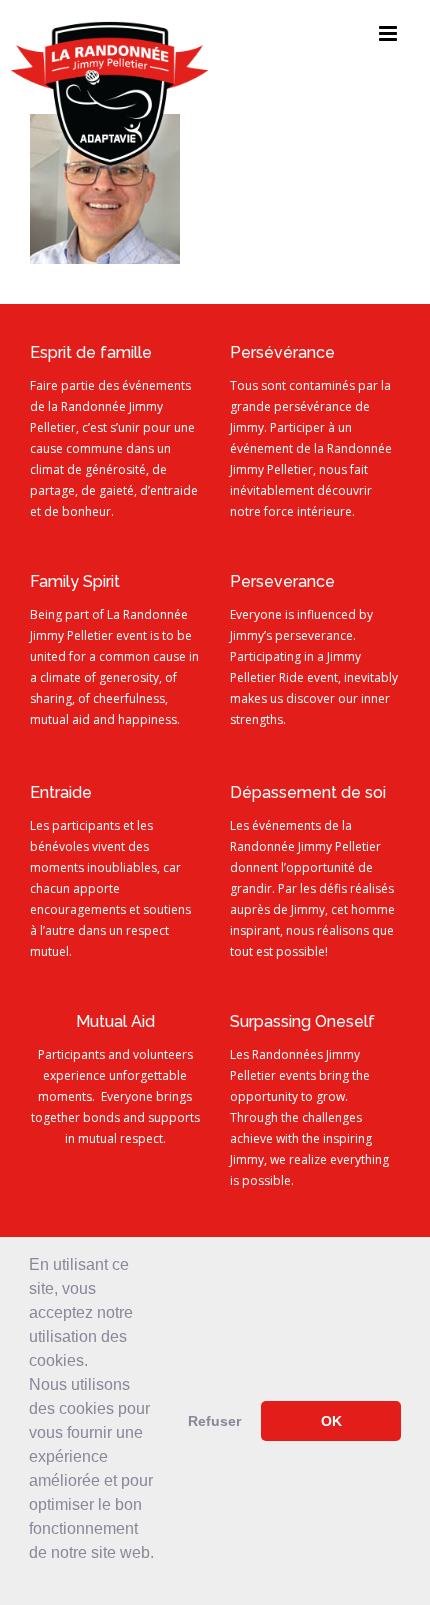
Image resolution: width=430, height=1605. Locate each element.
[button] (32, 1579)
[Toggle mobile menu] (389, 33)
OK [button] (331, 1421)
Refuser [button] (214, 1421)
